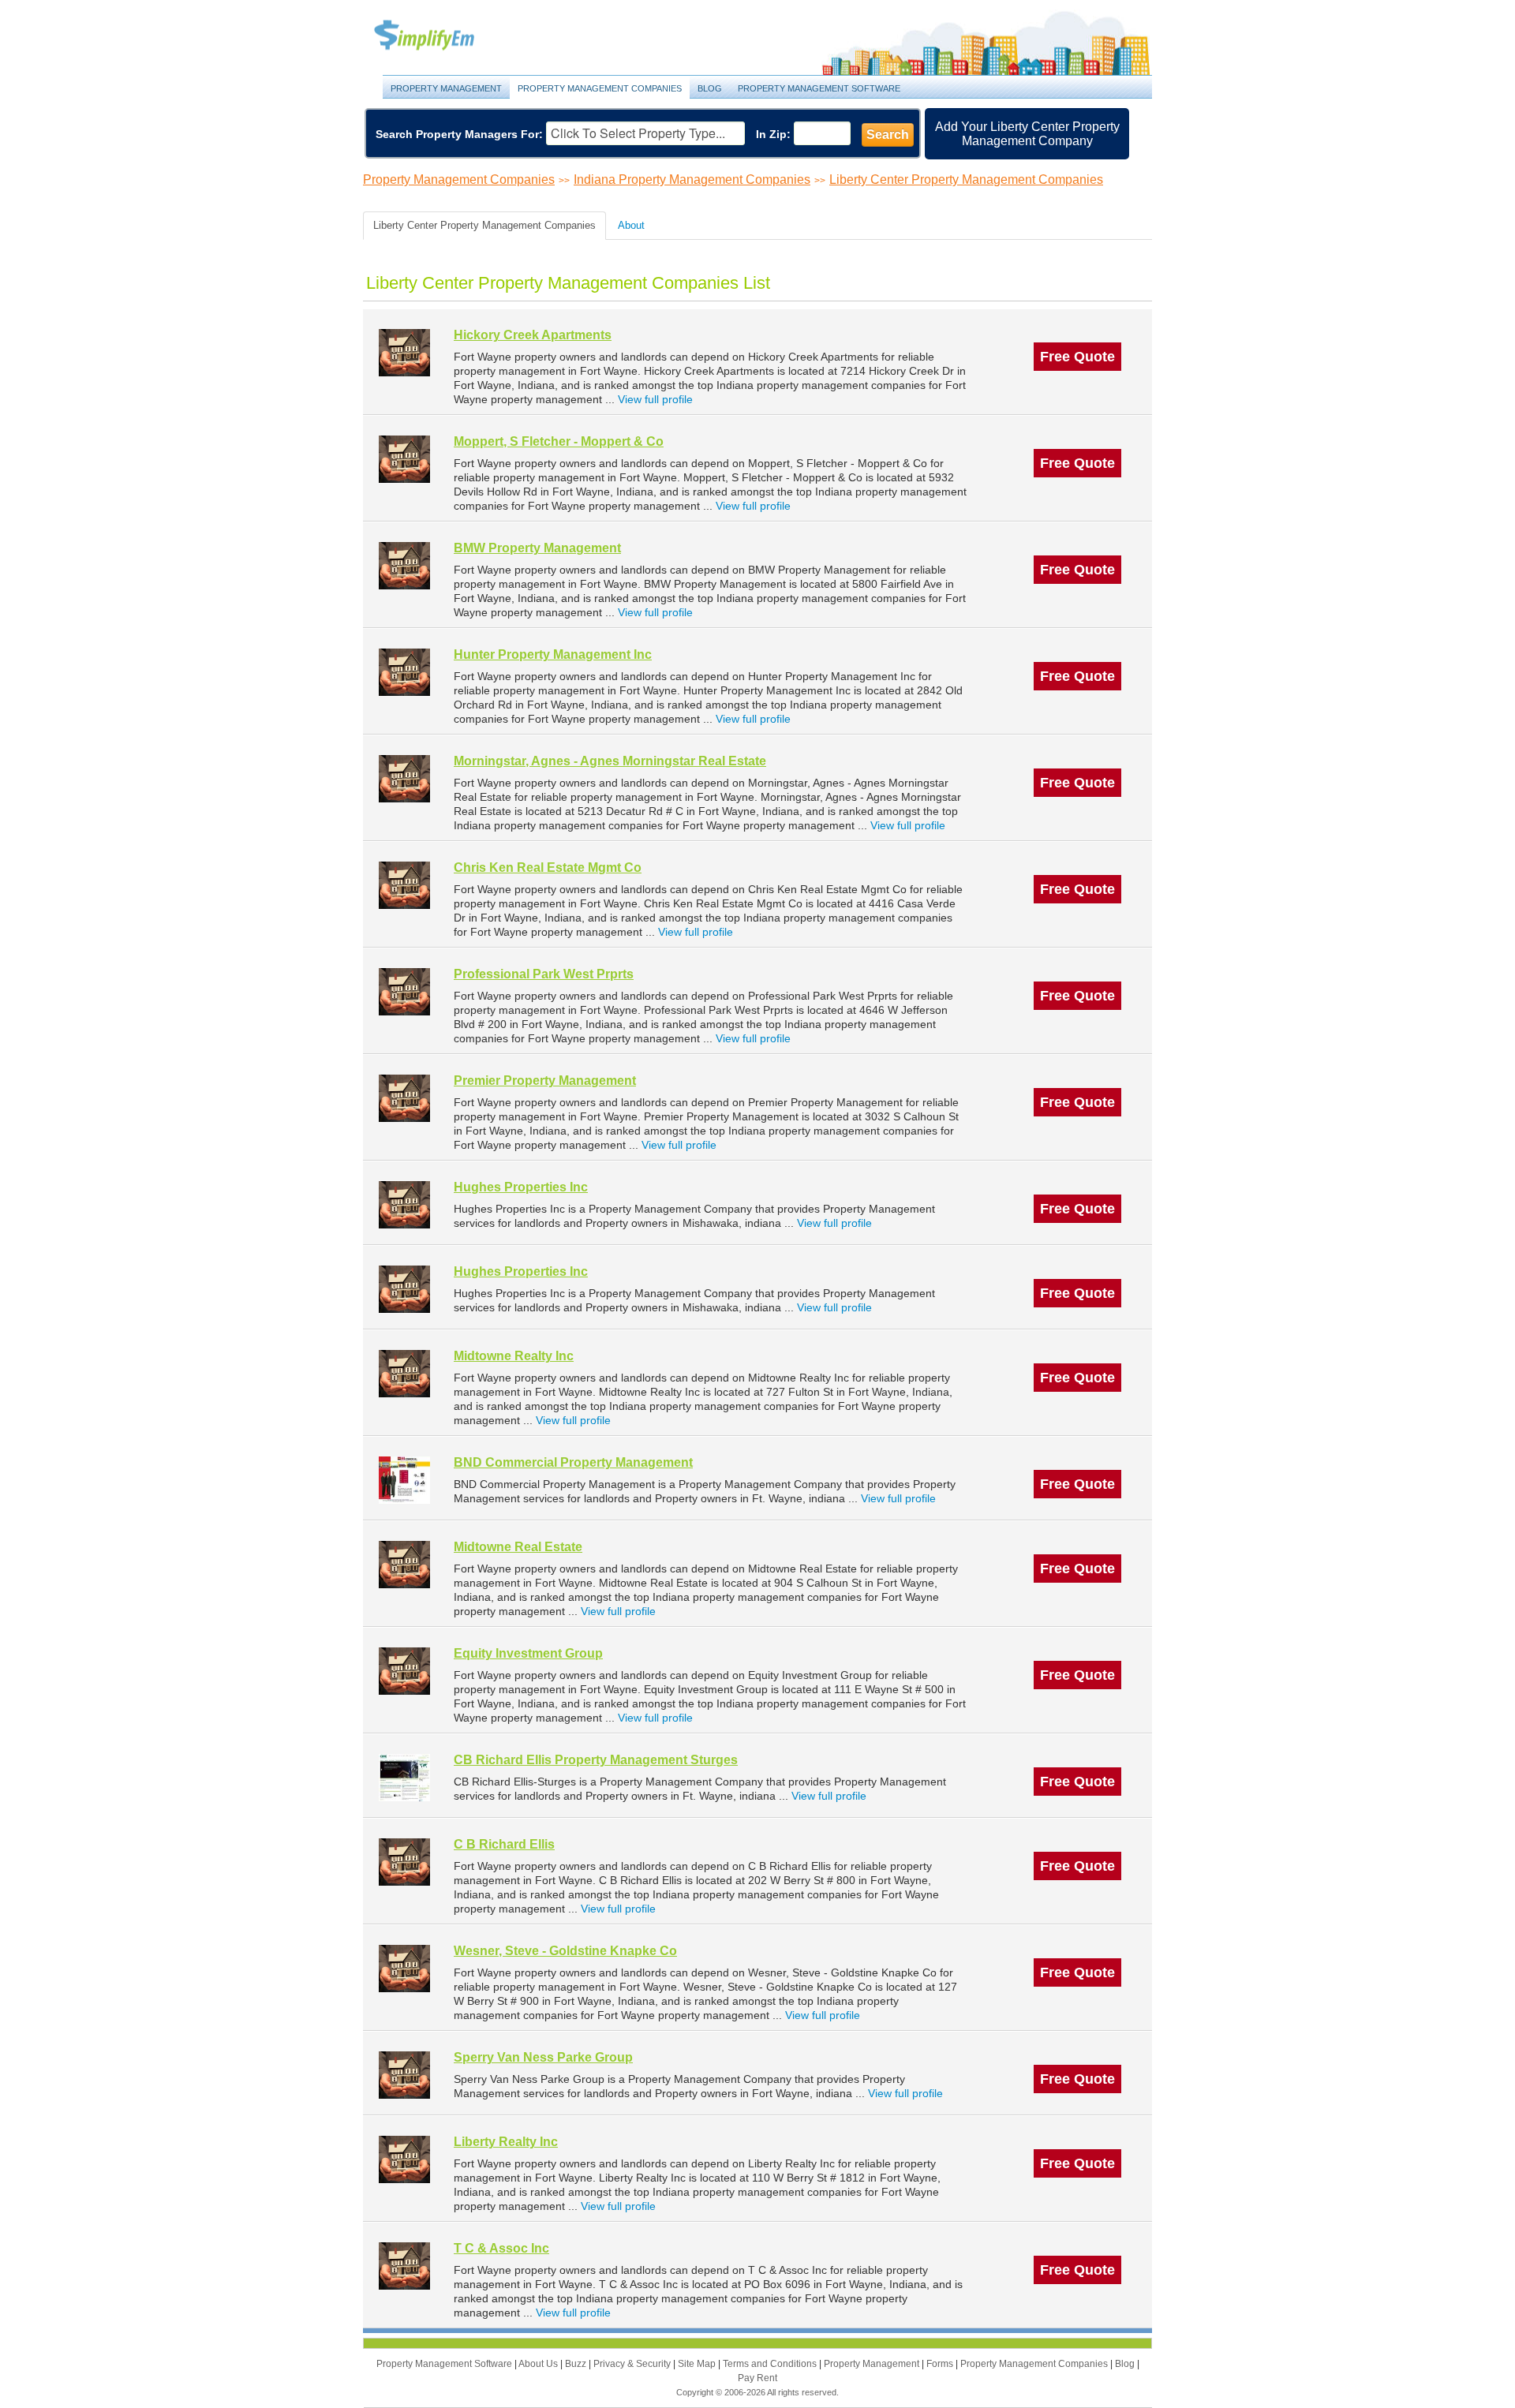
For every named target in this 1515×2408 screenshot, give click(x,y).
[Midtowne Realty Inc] (404, 1373)
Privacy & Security (633, 2364)
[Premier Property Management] (404, 1098)
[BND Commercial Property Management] (404, 1480)
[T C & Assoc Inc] (404, 2266)
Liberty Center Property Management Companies (966, 179)
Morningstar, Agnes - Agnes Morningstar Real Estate (610, 761)
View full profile (655, 399)
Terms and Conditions (771, 2364)
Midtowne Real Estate (518, 1547)
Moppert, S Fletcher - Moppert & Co (559, 441)
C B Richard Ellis (504, 1844)
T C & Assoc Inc (501, 2248)
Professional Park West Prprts (544, 974)
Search (888, 135)
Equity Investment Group (528, 1653)
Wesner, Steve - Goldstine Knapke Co (565, 1951)
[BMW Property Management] (404, 565)
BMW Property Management (537, 548)
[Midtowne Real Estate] (404, 1564)
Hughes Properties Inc (521, 1187)
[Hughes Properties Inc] (404, 1204)
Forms (941, 2364)
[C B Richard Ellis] (404, 1862)
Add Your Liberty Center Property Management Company (1027, 134)
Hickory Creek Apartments (533, 335)
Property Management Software (819, 88)
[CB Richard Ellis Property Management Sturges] (404, 1777)
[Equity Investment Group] (404, 1671)
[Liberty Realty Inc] (404, 2159)
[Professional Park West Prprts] (404, 991)
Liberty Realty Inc (506, 2142)
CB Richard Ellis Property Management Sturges (596, 1760)
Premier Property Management (545, 1081)
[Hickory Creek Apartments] (404, 352)
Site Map (698, 2364)
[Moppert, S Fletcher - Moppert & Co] (404, 459)
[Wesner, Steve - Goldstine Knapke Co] (404, 1968)
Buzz (577, 2364)
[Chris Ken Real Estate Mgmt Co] (404, 885)
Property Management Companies (600, 88)
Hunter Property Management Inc (553, 654)
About (631, 225)
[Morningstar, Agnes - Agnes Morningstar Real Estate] (404, 778)
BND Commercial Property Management (573, 1462)
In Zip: (773, 134)
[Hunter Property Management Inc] (404, 672)
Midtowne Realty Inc (514, 1356)
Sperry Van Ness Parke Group (543, 2057)
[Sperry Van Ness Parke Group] (404, 2075)
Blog (710, 88)
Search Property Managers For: (459, 134)
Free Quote (1077, 357)
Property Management (442, 36)
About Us (539, 2364)
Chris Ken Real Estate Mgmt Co (548, 867)
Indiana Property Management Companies (692, 179)
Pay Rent (757, 2378)
